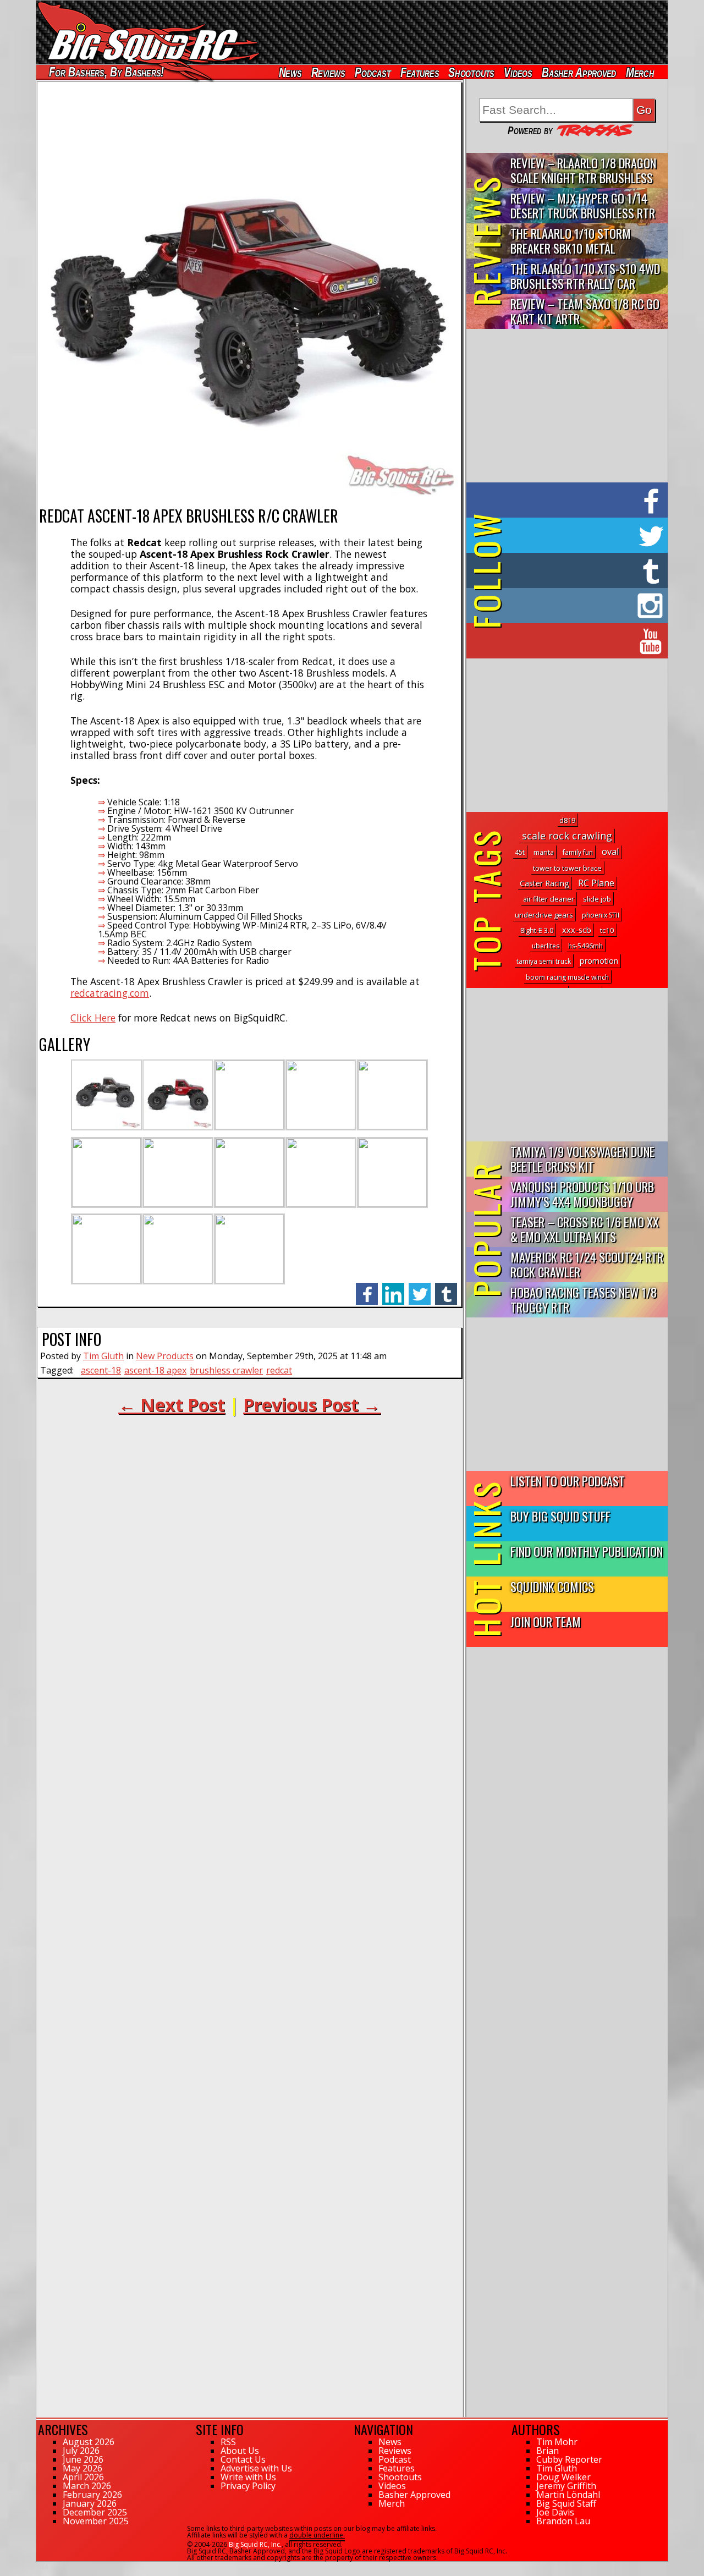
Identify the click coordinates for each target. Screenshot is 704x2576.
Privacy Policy (248, 2486)
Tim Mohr (557, 2442)
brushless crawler (226, 1370)
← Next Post (172, 1405)
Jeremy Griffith (566, 2486)
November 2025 (96, 2521)
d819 (567, 820)
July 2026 (81, 2451)
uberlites (546, 946)
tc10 (607, 930)
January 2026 (90, 2503)
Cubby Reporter (569, 2459)
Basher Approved (579, 72)
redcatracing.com (110, 993)
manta (544, 852)
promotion (599, 961)
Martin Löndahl (568, 2495)
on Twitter (582, 535)
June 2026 (83, 2459)
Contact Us (243, 2459)
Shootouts (471, 72)
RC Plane (596, 883)
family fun (578, 852)
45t (520, 852)
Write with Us (248, 2477)
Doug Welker (563, 2477)
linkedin (393, 1288)
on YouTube (576, 641)
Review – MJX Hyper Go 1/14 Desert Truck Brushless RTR (583, 205)
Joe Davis (555, 2512)
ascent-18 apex (155, 1370)
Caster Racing (544, 883)
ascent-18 (101, 1370)
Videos (518, 72)
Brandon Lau (563, 2521)
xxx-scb (577, 930)
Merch (640, 72)
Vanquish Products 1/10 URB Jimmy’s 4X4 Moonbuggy (582, 1194)
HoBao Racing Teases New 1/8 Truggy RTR (584, 1299)
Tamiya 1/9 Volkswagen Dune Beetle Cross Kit (582, 1158)
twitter (420, 1288)
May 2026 (82, 2468)
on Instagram (565, 606)
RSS (228, 2442)
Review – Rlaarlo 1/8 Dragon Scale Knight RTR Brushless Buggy (583, 171)
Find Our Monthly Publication (587, 1551)
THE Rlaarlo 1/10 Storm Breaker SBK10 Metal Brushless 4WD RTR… (571, 241)
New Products (165, 1356)
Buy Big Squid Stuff (560, 1516)
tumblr (446, 1288)
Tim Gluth (103, 1356)
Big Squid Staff (566, 2503)
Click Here (93, 1018)
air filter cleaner (549, 899)
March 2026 (87, 2486)
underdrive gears (544, 915)
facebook (367, 1288)
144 (42, 2567)
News (290, 72)
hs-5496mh (585, 946)
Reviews (328, 72)
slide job (597, 899)
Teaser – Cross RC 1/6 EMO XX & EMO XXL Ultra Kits (585, 1229)
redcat (279, 1370)
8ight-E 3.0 (537, 930)
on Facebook (570, 500)
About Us (240, 2451)
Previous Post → (312, 1405)
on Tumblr (582, 570)
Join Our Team (546, 1621)
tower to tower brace (567, 868)
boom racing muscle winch (567, 977)
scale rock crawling (567, 836)
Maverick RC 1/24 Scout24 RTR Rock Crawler (587, 1264)
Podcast (373, 72)
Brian (548, 2451)
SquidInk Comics (552, 1586)
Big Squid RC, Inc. (255, 2544)
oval (610, 851)
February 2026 (92, 2495)
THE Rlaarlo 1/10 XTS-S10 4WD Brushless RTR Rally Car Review (585, 276)
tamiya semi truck (544, 961)
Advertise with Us (256, 2468)
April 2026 (83, 2477)
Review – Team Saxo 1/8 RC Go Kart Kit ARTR (585, 311)
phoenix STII (601, 915)
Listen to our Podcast (568, 1481)
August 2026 (89, 2442)
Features (419, 72)
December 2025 (95, 2512)
